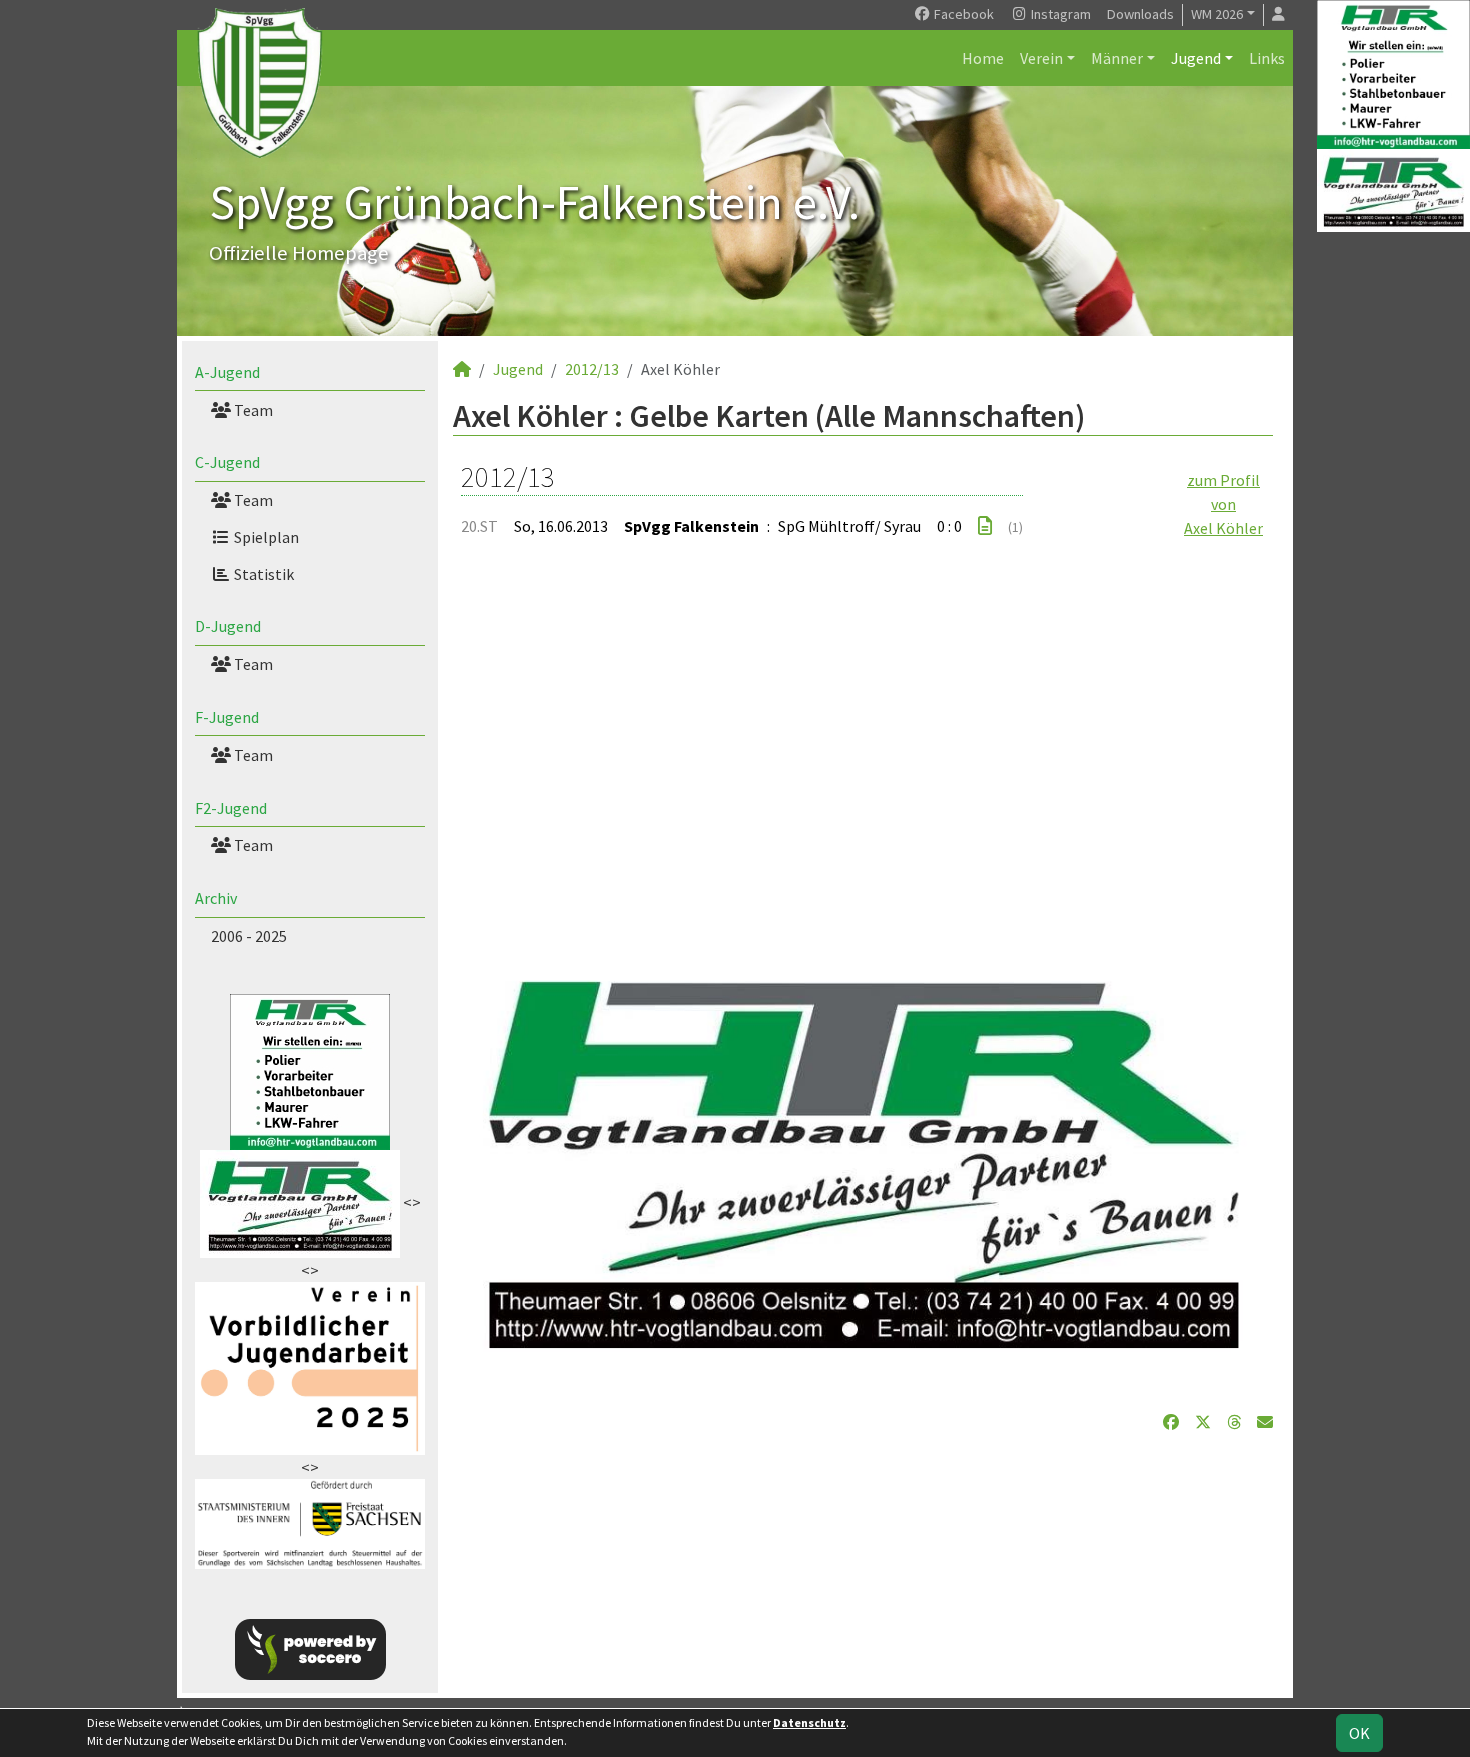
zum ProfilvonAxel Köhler (1223, 504)
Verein (1041, 58)
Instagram (1059, 14)
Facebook (962, 14)
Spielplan (265, 537)
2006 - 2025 (249, 936)
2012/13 (592, 369)
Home (983, 58)
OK (1359, 1733)
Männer (1117, 58)
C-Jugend (227, 462)
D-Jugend (228, 626)
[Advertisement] (863, 748)
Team (252, 410)
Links (1267, 58)
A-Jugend (227, 372)
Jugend (1196, 58)
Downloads (1140, 14)
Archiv (216, 898)
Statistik (262, 574)
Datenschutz (809, 1722)
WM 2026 (1217, 14)
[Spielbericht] (985, 526)
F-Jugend (227, 717)
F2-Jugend (231, 808)
